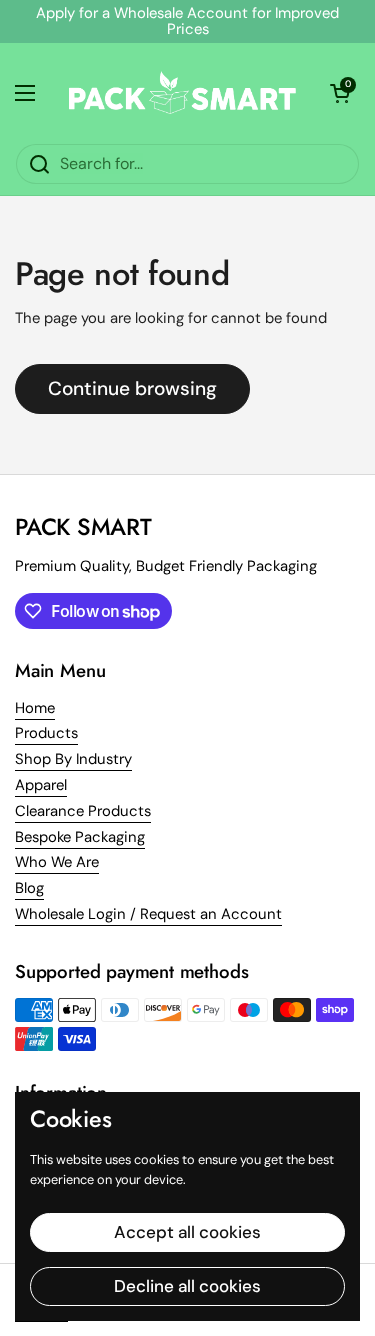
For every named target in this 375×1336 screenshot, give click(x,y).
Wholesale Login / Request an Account (148, 914)
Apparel (41, 785)
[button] (340, 93)
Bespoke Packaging (80, 837)
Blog (29, 888)
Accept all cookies (187, 1232)
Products (46, 733)
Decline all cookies (187, 1286)
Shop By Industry (73, 759)
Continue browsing (132, 388)
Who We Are (57, 862)
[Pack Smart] (182, 93)
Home (35, 708)
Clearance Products (83, 811)
